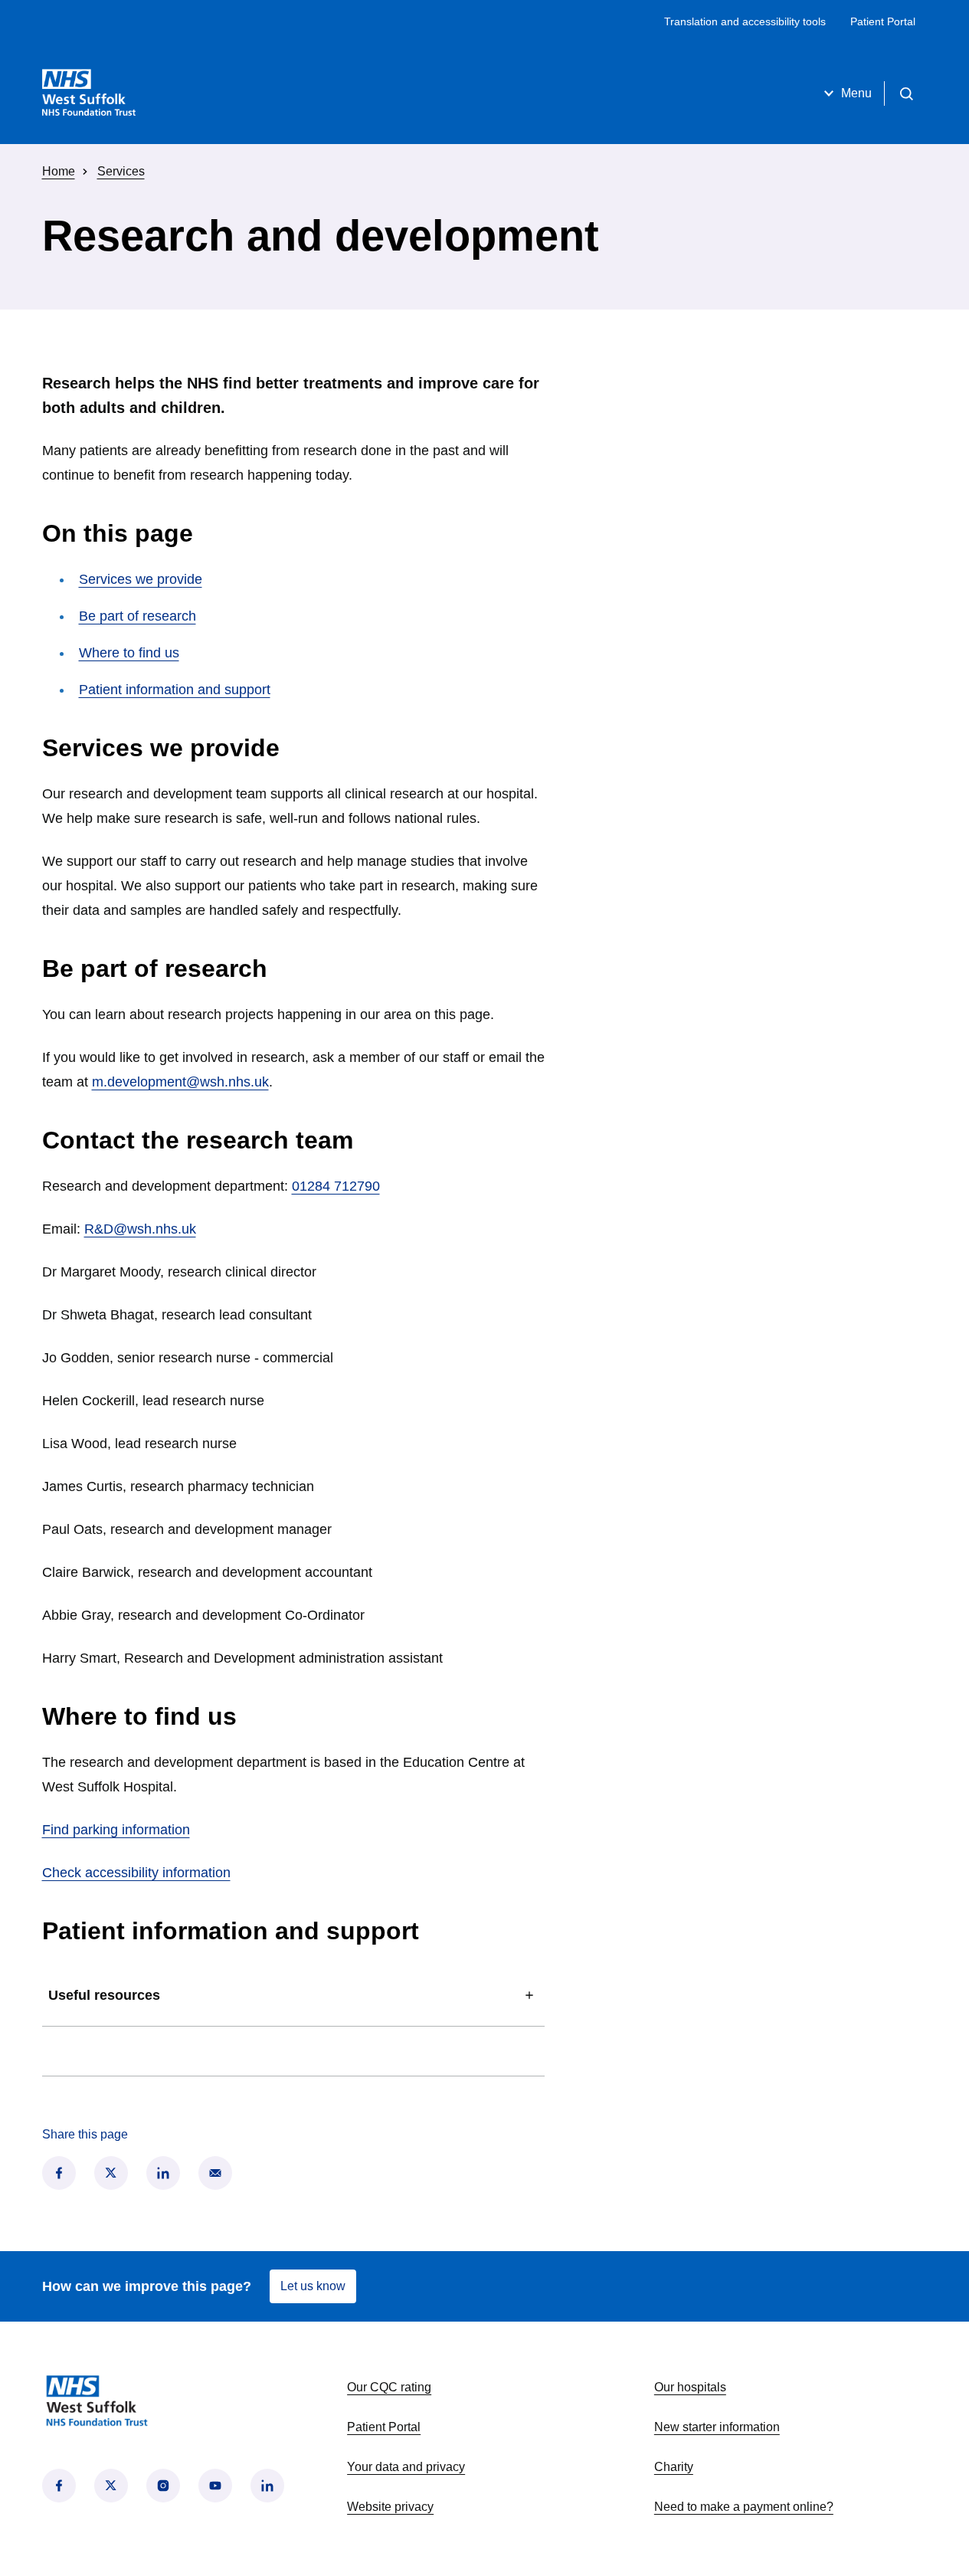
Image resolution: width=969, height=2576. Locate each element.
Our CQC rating (389, 2387)
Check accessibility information (136, 1873)
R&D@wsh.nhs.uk (140, 1229)
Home (59, 171)
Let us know (313, 2286)
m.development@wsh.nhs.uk (180, 1082)
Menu (856, 93)
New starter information (717, 2427)
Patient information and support (175, 690)
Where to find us (129, 653)
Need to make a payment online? (744, 2507)
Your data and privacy (406, 2467)
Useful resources (104, 1995)
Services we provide (141, 579)
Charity (674, 2467)
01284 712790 (336, 1186)
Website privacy (390, 2507)
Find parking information (116, 1830)
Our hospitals (690, 2387)
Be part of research (137, 616)
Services (121, 171)
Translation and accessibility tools (745, 21)
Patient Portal (883, 21)
